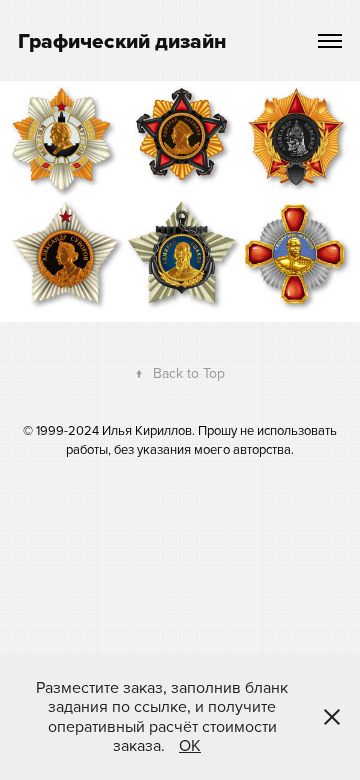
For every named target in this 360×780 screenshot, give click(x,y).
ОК (190, 745)
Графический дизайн (122, 40)
